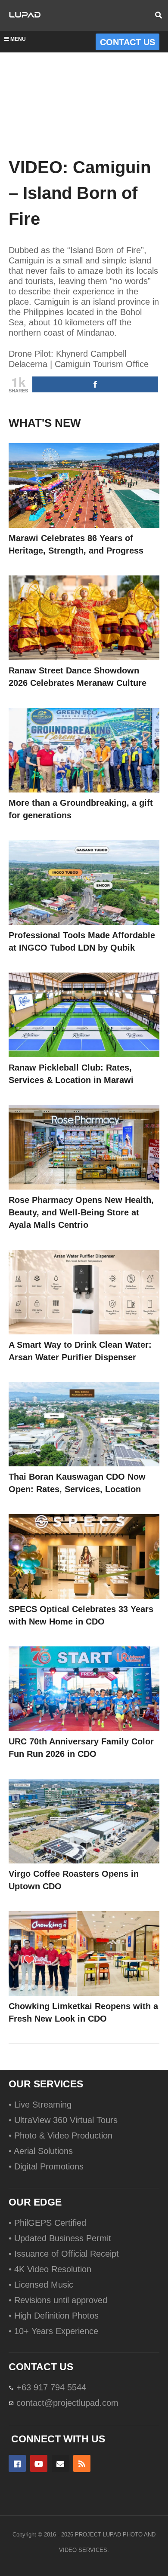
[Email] (60, 2463)
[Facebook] (17, 2463)
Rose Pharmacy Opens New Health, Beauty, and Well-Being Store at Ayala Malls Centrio (81, 1212)
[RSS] (82, 2463)
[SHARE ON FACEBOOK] (95, 384)
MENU (18, 39)
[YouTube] (39, 2463)
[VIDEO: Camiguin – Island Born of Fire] (84, 485)
